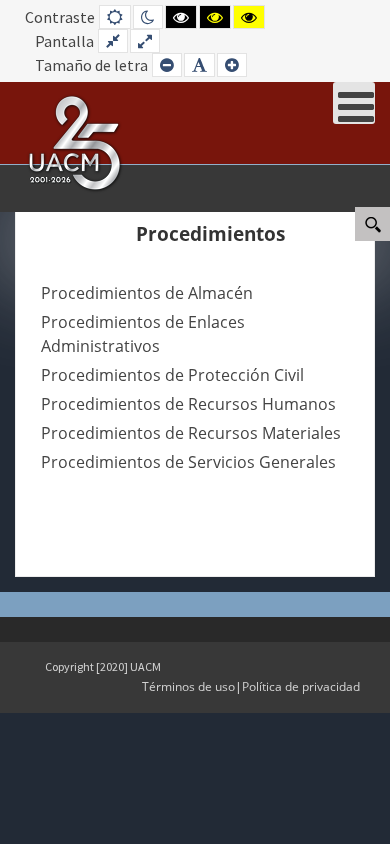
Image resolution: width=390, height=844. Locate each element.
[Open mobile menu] (354, 103)
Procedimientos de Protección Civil (172, 375)
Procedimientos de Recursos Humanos (188, 404)
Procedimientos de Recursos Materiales (191, 433)
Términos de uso (188, 686)
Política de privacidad (301, 686)
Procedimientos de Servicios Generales (188, 462)
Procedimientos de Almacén (147, 293)
